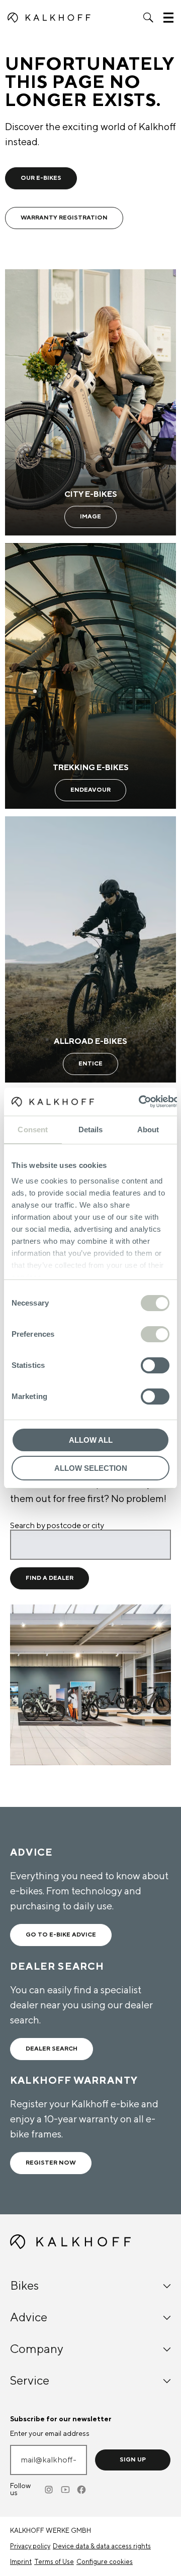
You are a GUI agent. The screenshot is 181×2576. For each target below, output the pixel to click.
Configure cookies (105, 2562)
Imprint (21, 2562)
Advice (29, 2318)
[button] (148, 18)
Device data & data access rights (102, 2546)
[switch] (155, 1334)
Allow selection (91, 1468)
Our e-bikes (41, 178)
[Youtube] (66, 2490)
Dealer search (52, 2049)
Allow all (91, 1440)
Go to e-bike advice (61, 1935)
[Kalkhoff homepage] (49, 18)
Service (30, 2381)
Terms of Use (54, 2562)
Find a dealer (50, 1578)
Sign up (133, 2460)
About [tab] (148, 1130)
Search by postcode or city (57, 1526)
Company (37, 2349)
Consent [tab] (33, 1130)
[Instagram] (50, 2490)
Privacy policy (30, 2546)
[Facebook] (82, 2490)
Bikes (24, 2286)
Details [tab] (91, 1130)
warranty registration (64, 218)
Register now (51, 2163)
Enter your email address (50, 2434)
